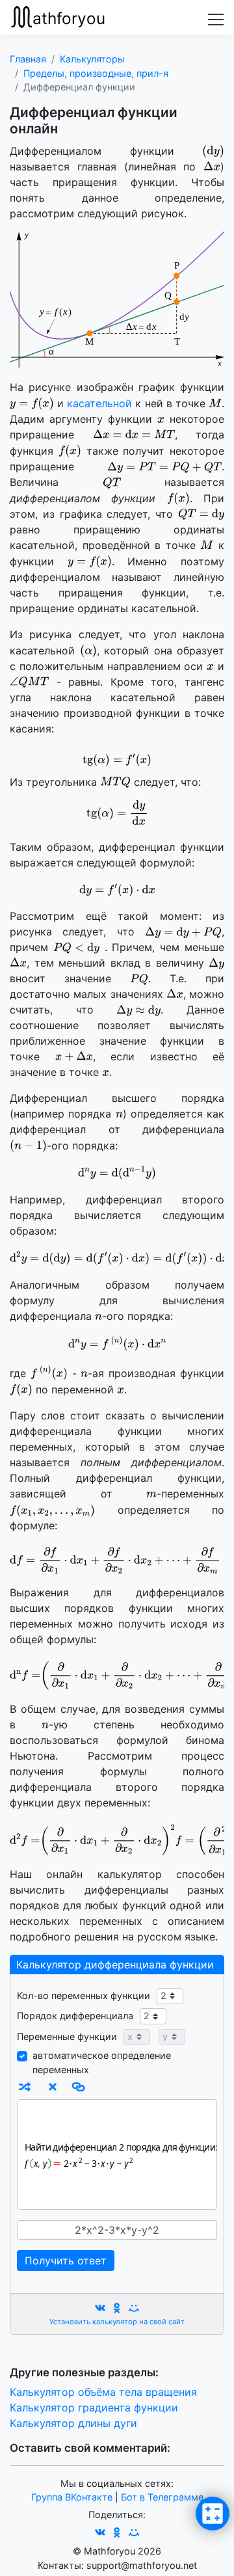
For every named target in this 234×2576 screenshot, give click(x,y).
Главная (28, 59)
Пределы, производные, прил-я (96, 73)
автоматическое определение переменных (102, 2062)
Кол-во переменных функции (84, 1995)
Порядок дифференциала (75, 2016)
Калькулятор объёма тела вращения (103, 2392)
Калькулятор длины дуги (73, 2423)
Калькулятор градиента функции (94, 2408)
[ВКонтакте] (100, 2308)
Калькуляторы (92, 59)
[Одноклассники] (117, 2308)
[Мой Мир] (134, 2308)
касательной (101, 403)
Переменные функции (67, 2036)
